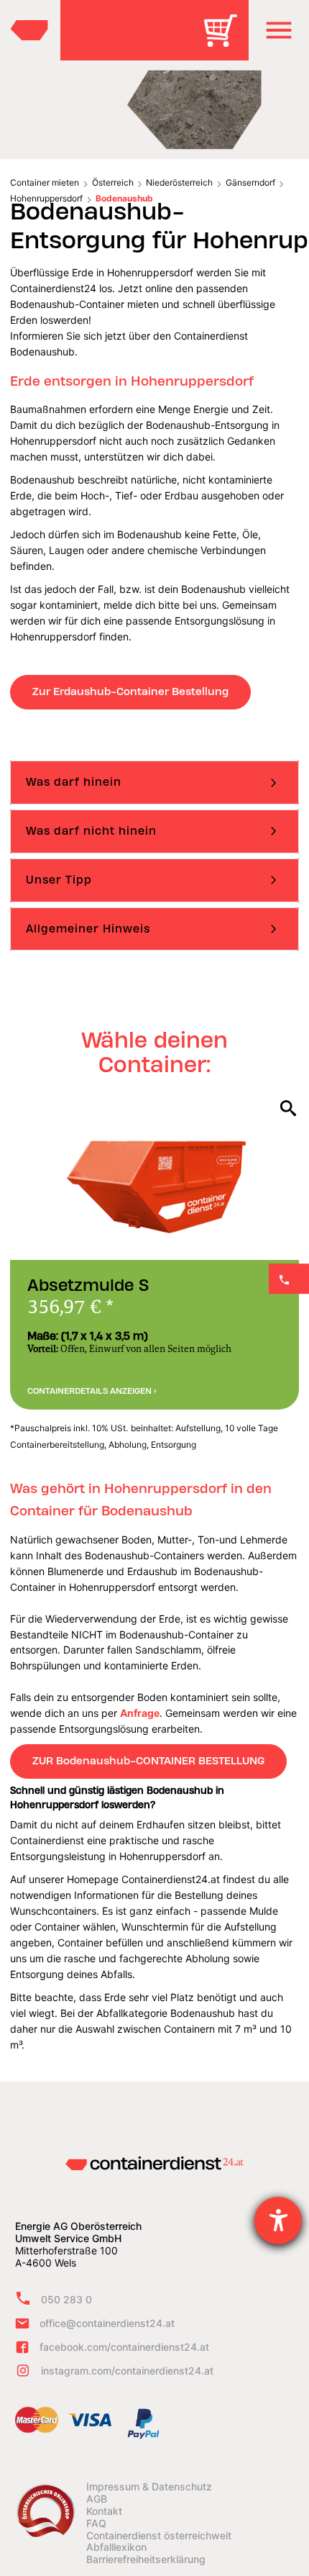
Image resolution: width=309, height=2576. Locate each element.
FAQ (96, 2523)
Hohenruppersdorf (46, 198)
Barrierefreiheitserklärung (146, 2559)
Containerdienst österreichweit (159, 2536)
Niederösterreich (179, 182)
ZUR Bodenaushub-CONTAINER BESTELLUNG (148, 1761)
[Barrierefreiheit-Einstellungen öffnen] (278, 2221)
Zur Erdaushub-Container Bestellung (130, 691)
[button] (279, 30)
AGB (97, 2499)
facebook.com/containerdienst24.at (124, 2347)
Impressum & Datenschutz (149, 2487)
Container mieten (45, 182)
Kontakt (104, 2511)
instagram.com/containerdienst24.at (127, 2371)
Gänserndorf (250, 182)
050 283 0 (66, 2299)
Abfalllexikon (116, 2547)
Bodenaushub (124, 198)
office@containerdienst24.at (107, 2323)
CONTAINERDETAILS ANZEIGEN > (92, 1391)
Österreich (113, 182)
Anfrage (140, 1713)
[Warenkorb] (226, 41)
